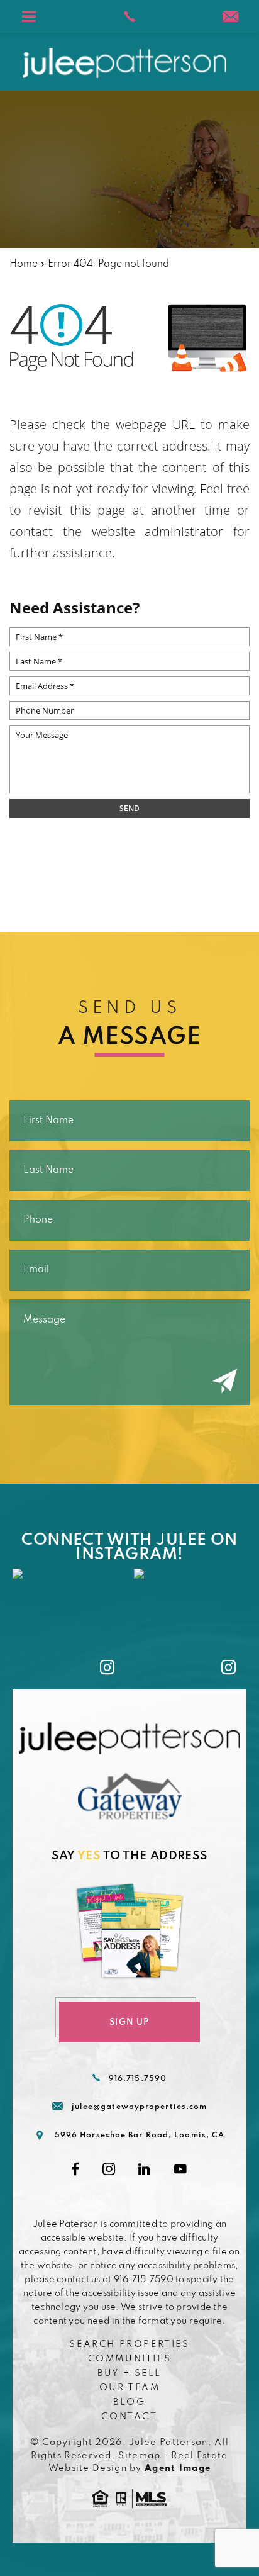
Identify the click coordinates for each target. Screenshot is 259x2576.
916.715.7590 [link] (138, 2079)
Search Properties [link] (129, 2344)
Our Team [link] (130, 2388)
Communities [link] (130, 2359)
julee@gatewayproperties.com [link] (140, 2107)
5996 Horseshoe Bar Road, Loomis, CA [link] (140, 2136)
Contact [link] (129, 2417)
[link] (129, 16)
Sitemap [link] (139, 2456)
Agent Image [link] (178, 2468)
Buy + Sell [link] (129, 2373)
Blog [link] (129, 2402)
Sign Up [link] (129, 2023)
